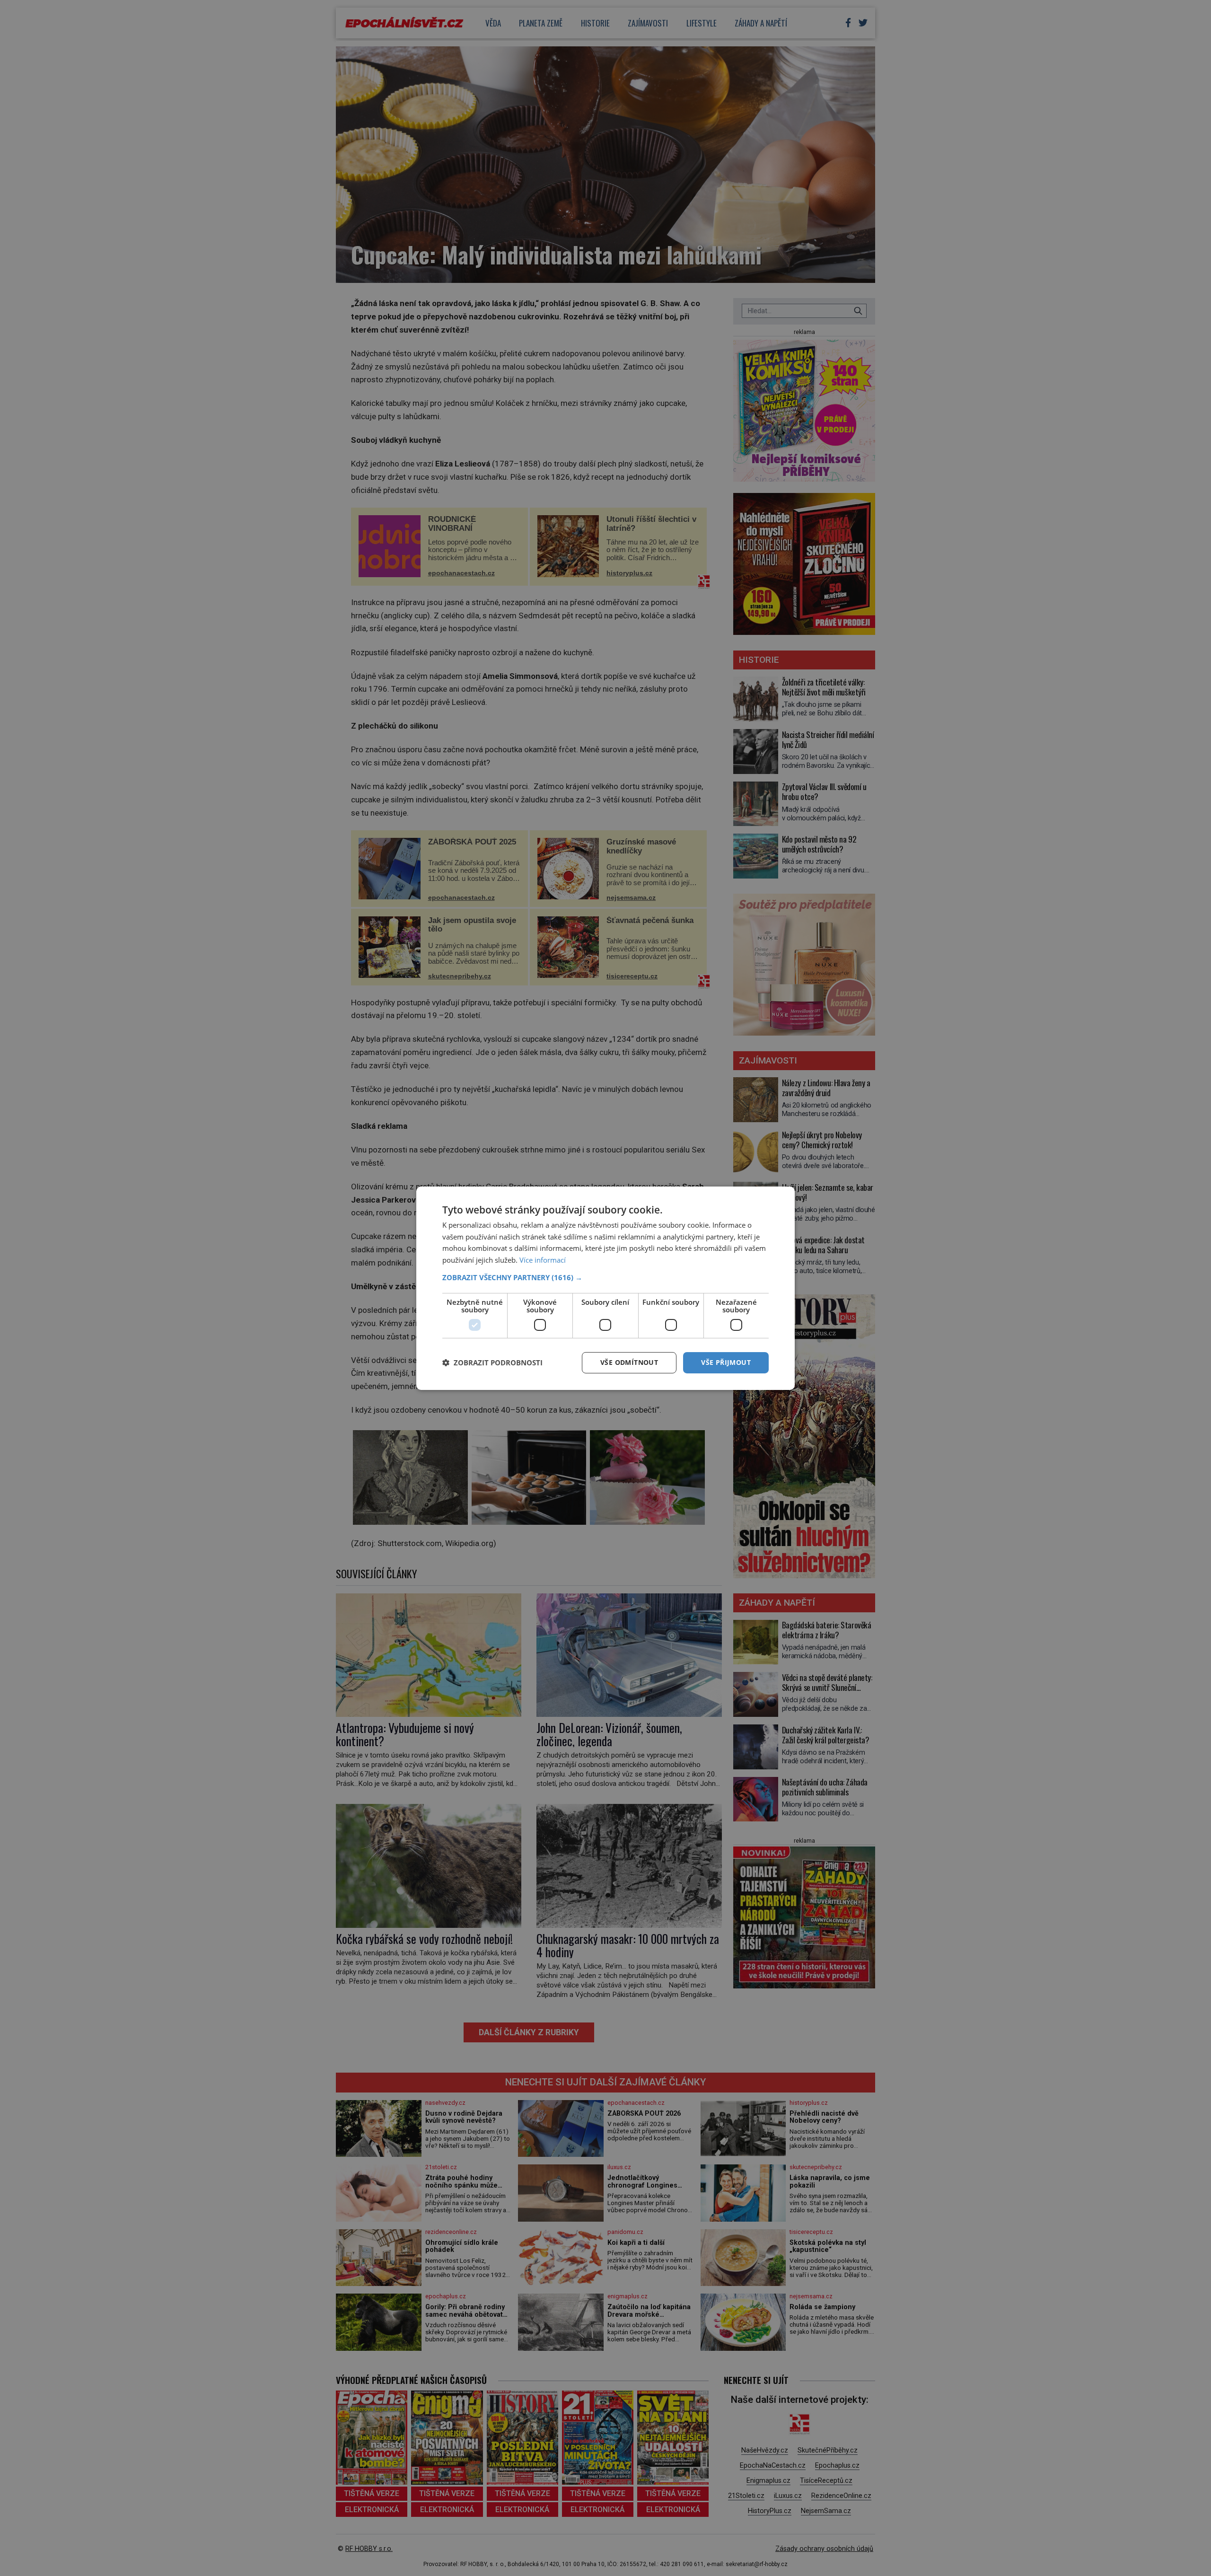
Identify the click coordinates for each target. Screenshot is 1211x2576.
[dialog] (605, 1288)
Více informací (543, 1260)
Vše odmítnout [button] (629, 1362)
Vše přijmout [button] (726, 1362)
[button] (605, 1277)
